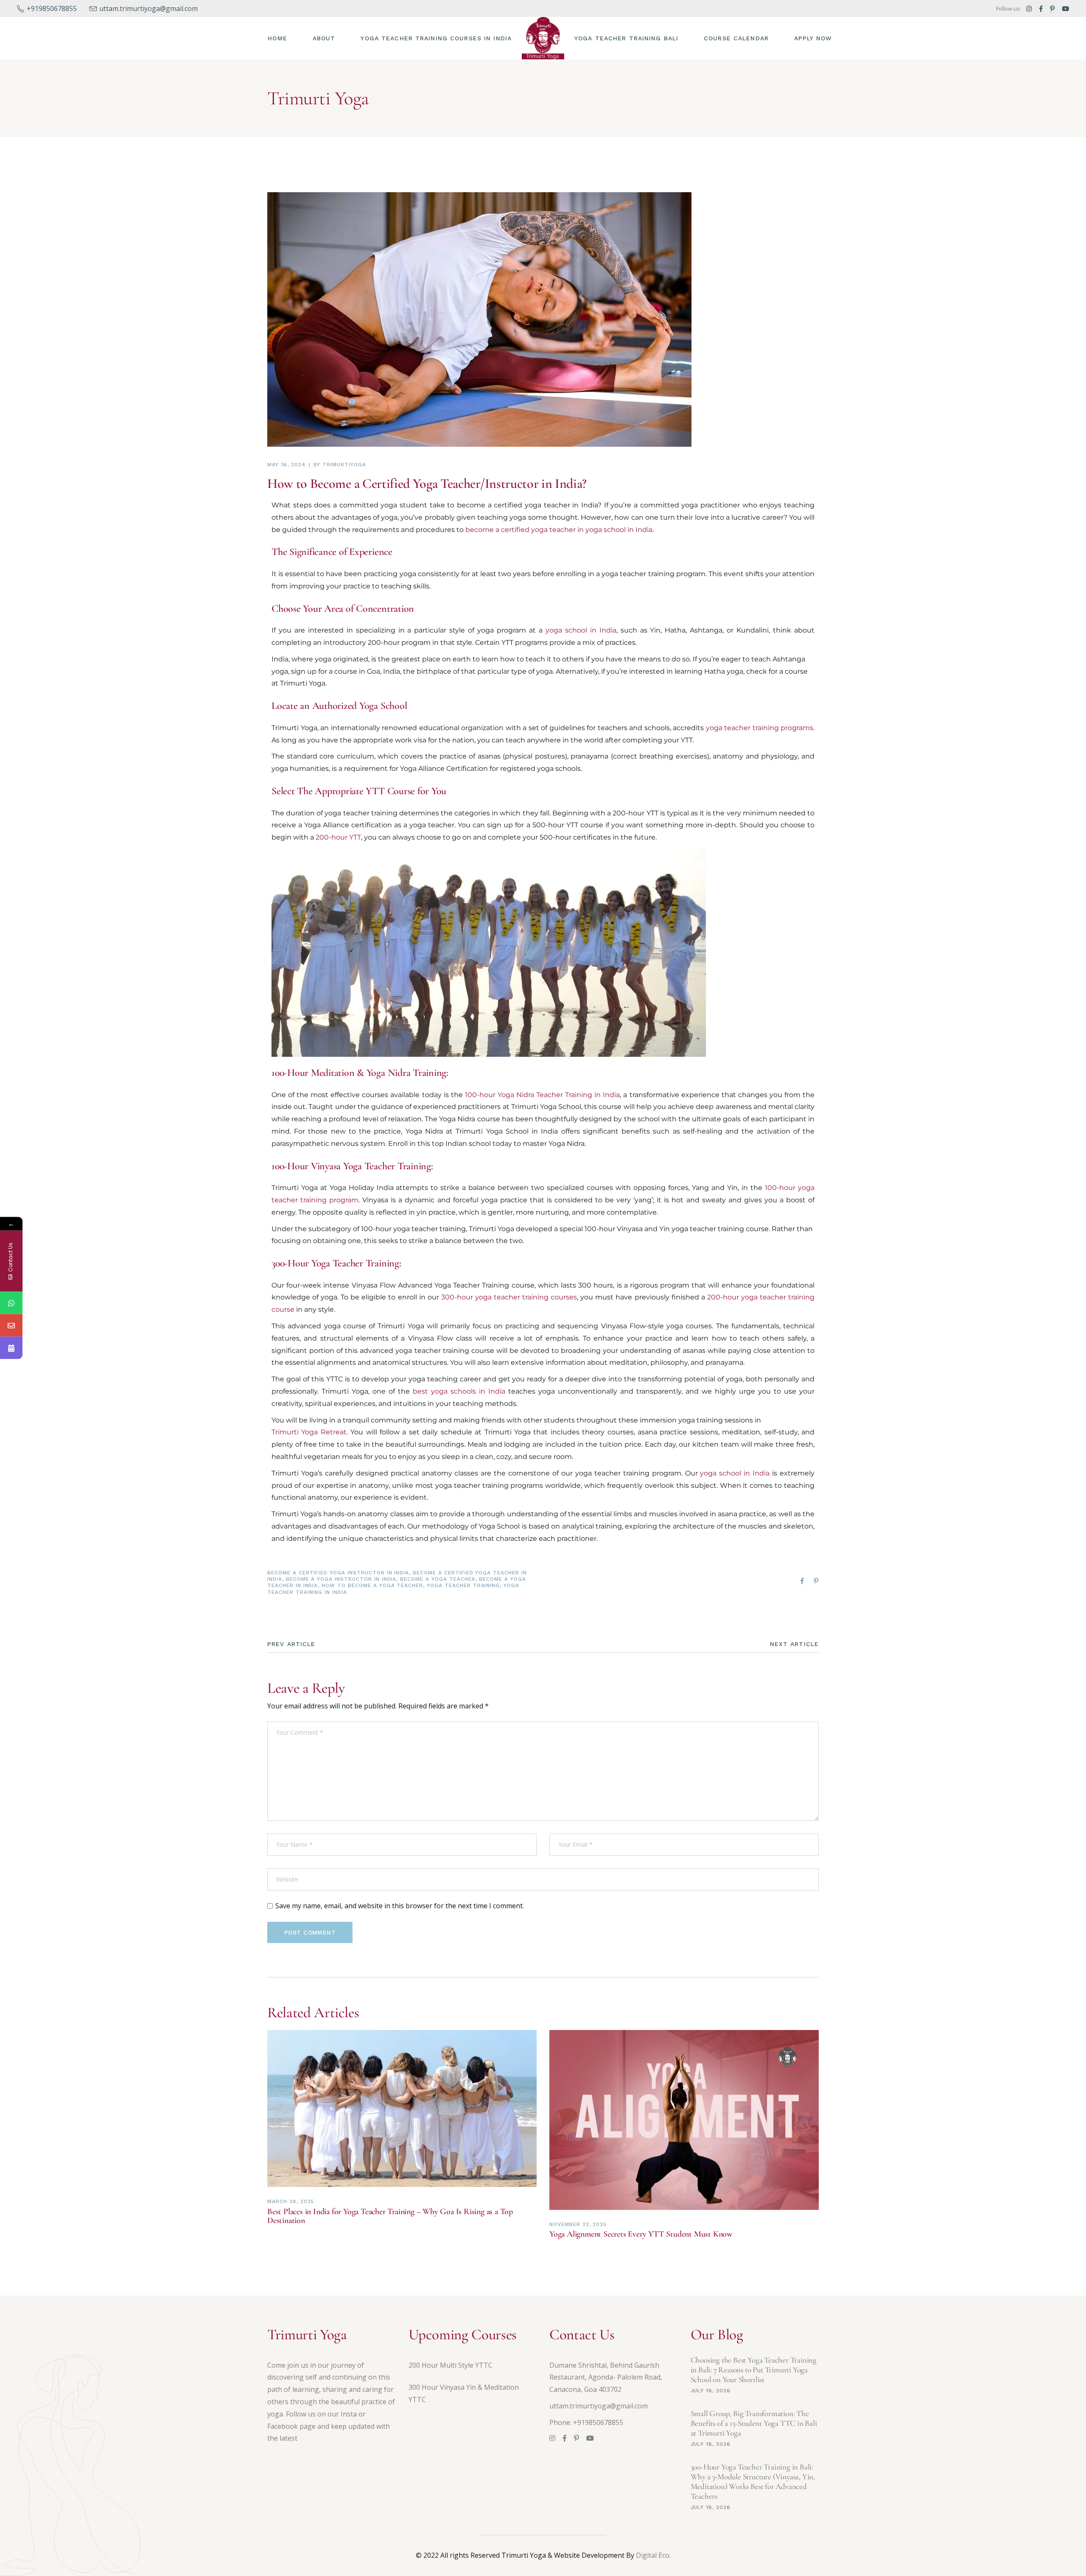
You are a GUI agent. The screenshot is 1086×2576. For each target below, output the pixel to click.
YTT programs (525, 643)
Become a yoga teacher (438, 1579)
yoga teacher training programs (760, 728)
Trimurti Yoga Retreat (309, 1432)
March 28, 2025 (291, 2201)
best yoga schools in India (459, 1391)
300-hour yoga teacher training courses (509, 1297)
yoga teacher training (361, 813)
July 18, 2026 (711, 2391)
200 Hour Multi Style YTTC (451, 2365)
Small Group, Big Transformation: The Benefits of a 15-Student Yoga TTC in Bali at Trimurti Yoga (754, 2423)
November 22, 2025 (578, 2224)
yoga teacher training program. (654, 574)
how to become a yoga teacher (372, 1585)
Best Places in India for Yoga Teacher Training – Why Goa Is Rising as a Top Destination (390, 2216)
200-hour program (399, 643)
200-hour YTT (635, 813)
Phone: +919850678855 (586, 2422)
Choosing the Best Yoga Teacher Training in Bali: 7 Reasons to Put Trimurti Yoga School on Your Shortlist (754, 2370)
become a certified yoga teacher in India (527, 505)
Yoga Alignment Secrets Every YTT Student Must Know (641, 2234)
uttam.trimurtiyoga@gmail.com (599, 2406)
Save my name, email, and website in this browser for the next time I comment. (400, 1906)
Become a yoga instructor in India (341, 1579)
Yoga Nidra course (469, 1119)
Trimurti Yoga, (295, 728)
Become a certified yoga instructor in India (338, 1573)
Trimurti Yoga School (546, 1107)
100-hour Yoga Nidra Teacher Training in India (543, 1095)
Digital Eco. (653, 2555)
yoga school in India (581, 630)
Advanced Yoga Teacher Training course (466, 1285)
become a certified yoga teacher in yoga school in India (559, 530)
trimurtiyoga (344, 465)
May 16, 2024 (286, 465)
